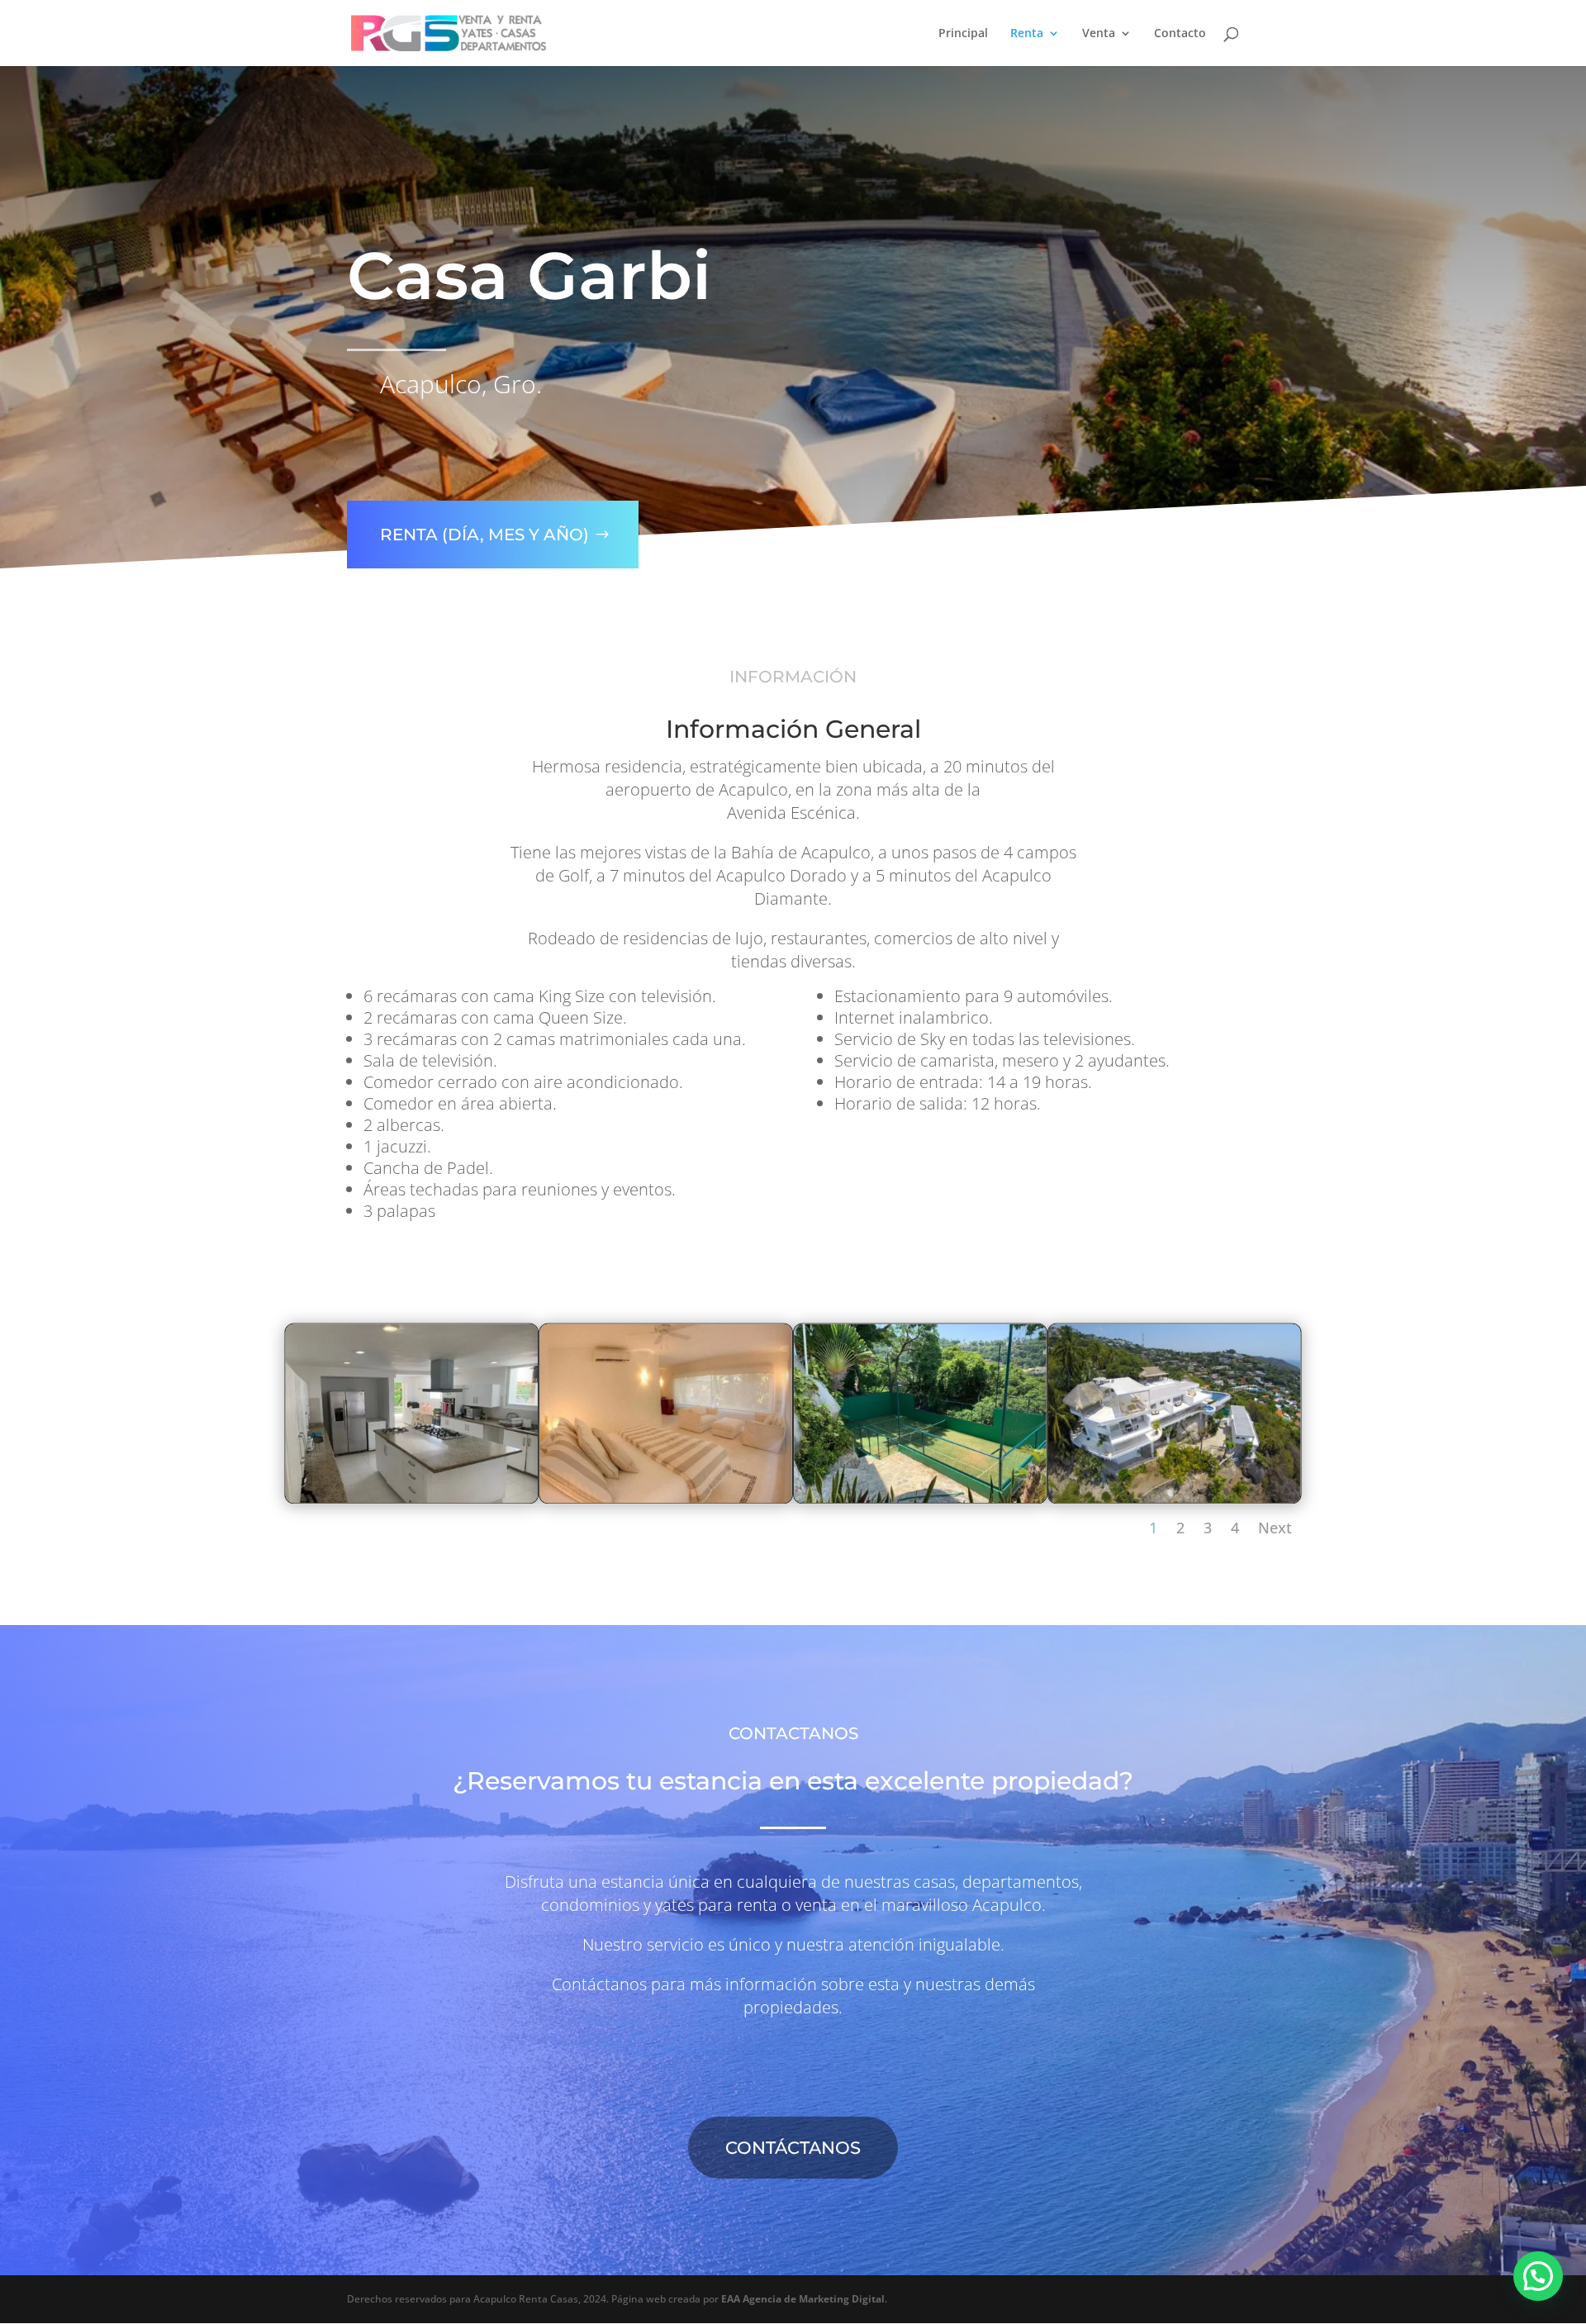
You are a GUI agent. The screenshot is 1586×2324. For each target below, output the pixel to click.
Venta (1099, 34)
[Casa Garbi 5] (1175, 1497)
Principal (963, 34)
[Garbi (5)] (412, 1497)
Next (1275, 1528)
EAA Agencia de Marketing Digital (803, 2299)
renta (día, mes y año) (484, 535)
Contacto (1180, 34)
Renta (1027, 34)
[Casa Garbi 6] (666, 1497)
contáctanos (793, 2148)
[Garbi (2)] (920, 1497)
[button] (1538, 2276)
